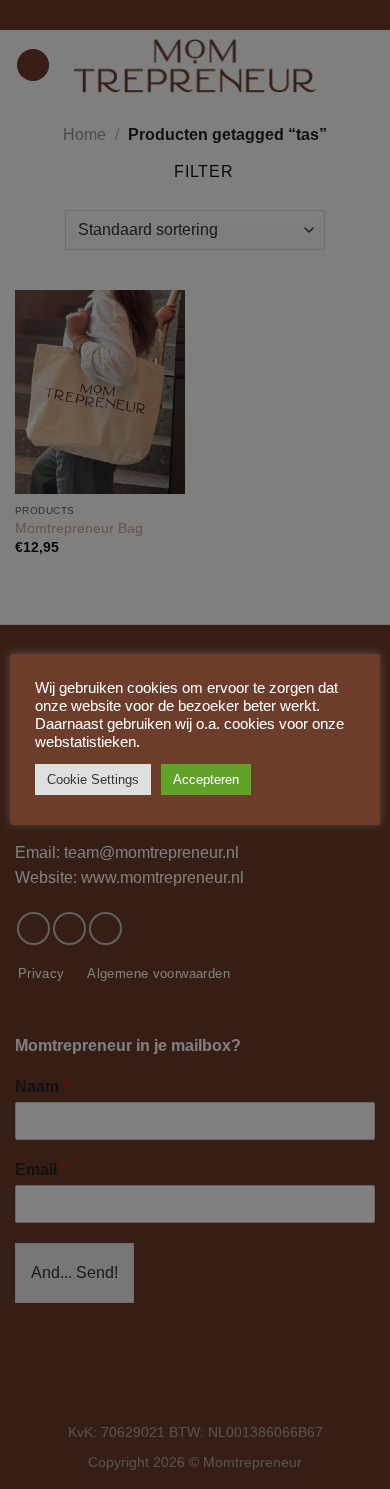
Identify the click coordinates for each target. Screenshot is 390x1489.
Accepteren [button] (206, 779)
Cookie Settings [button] (93, 779)
